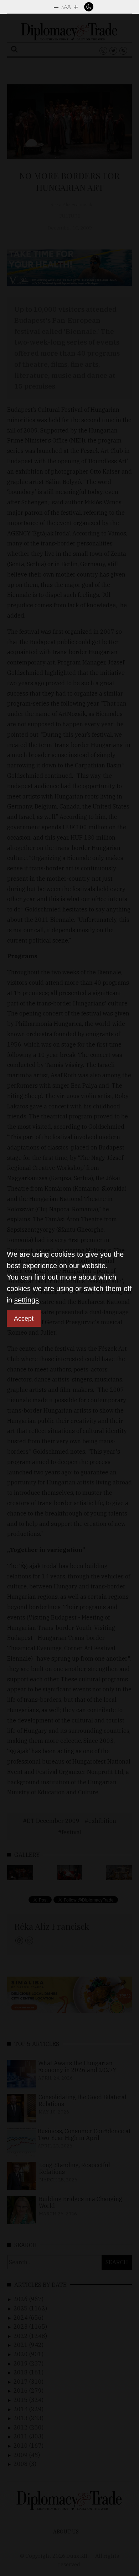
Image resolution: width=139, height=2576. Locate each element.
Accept (24, 1319)
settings (27, 1300)
